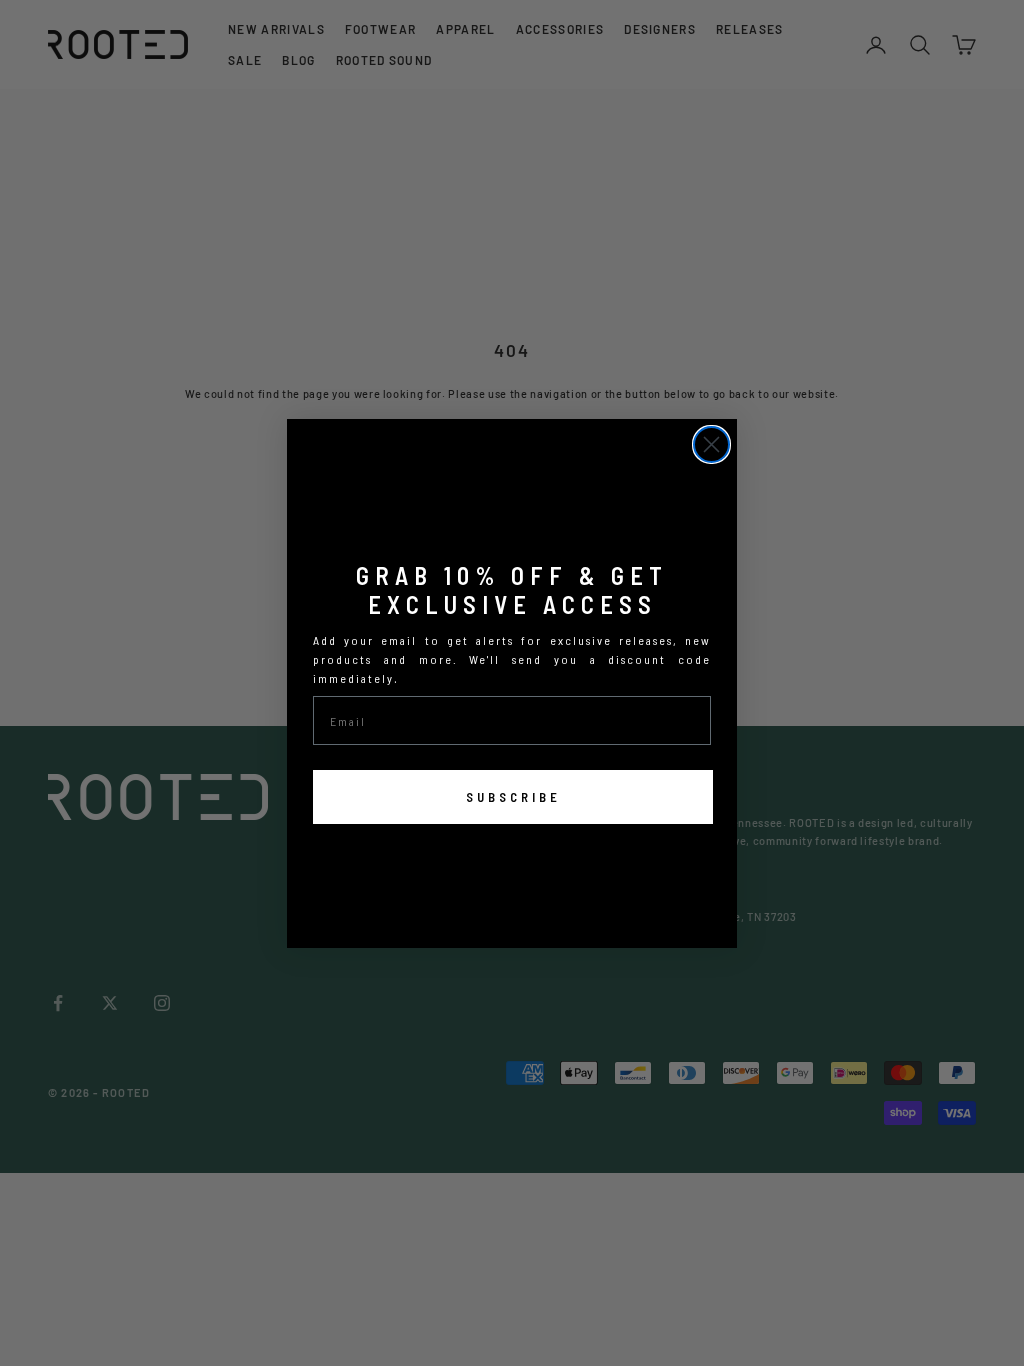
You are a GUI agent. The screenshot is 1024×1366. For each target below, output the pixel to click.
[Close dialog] (711, 444)
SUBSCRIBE (513, 797)
